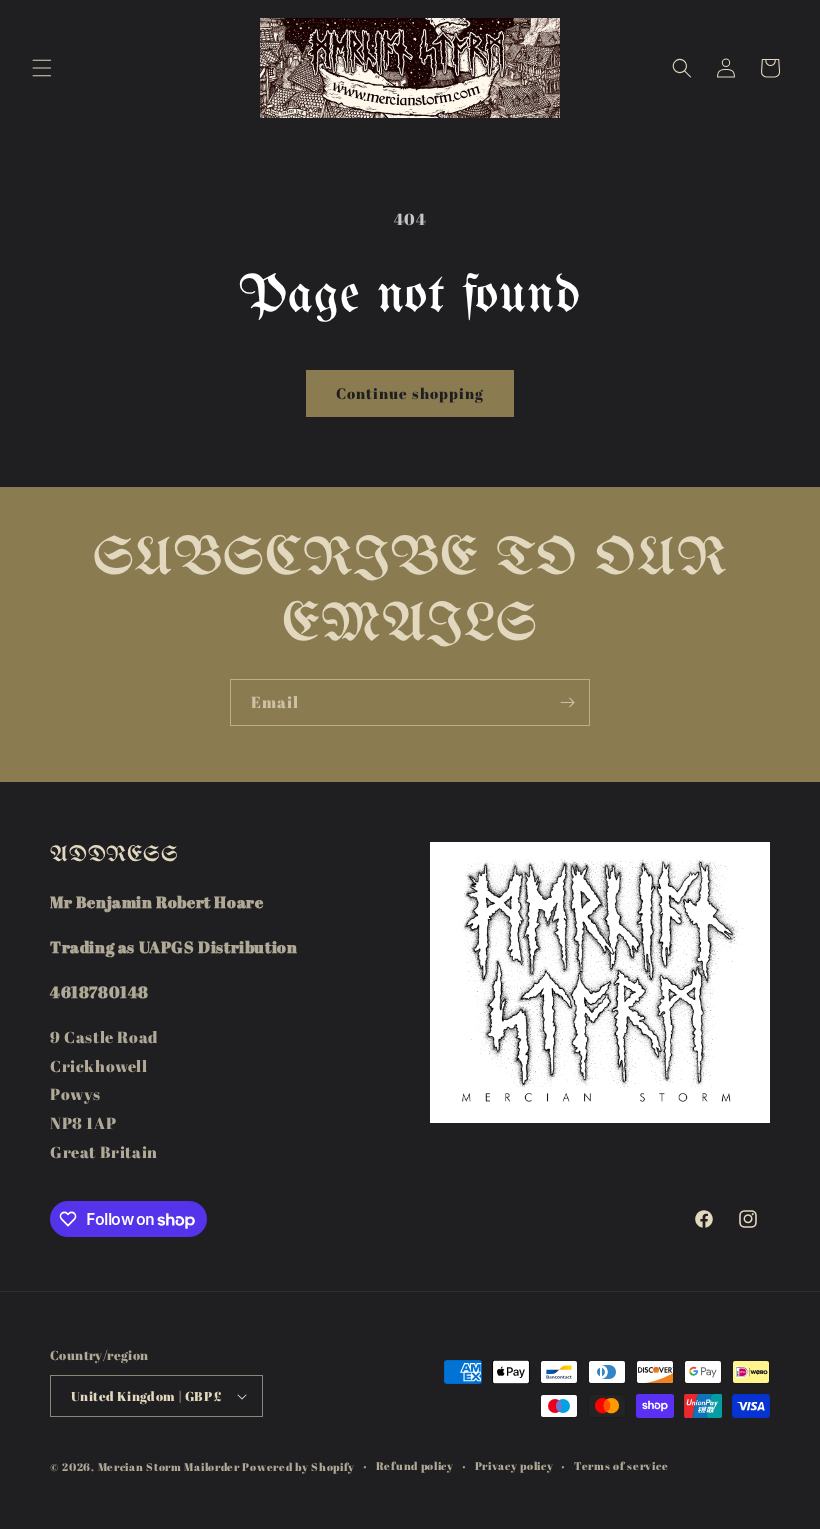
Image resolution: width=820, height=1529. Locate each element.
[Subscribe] (567, 702)
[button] (42, 68)
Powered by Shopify (298, 1466)
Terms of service (621, 1465)
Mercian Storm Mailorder (169, 1466)
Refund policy (415, 1465)
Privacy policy (514, 1465)
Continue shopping (410, 393)
